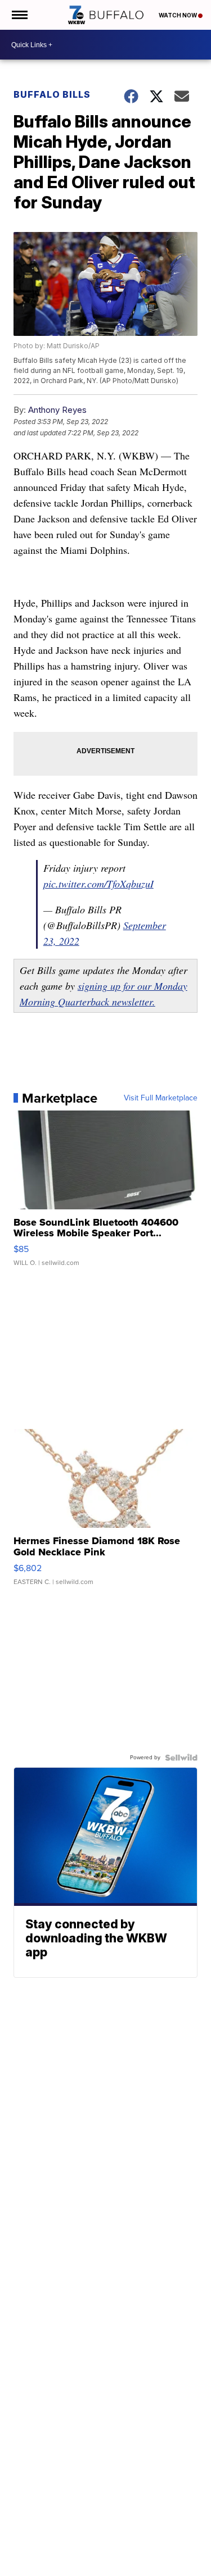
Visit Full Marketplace (161, 1098)
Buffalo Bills (52, 94)
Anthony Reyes (57, 410)
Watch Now (178, 15)
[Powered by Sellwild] (181, 1758)
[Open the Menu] (19, 15)
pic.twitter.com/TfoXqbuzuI (98, 884)
